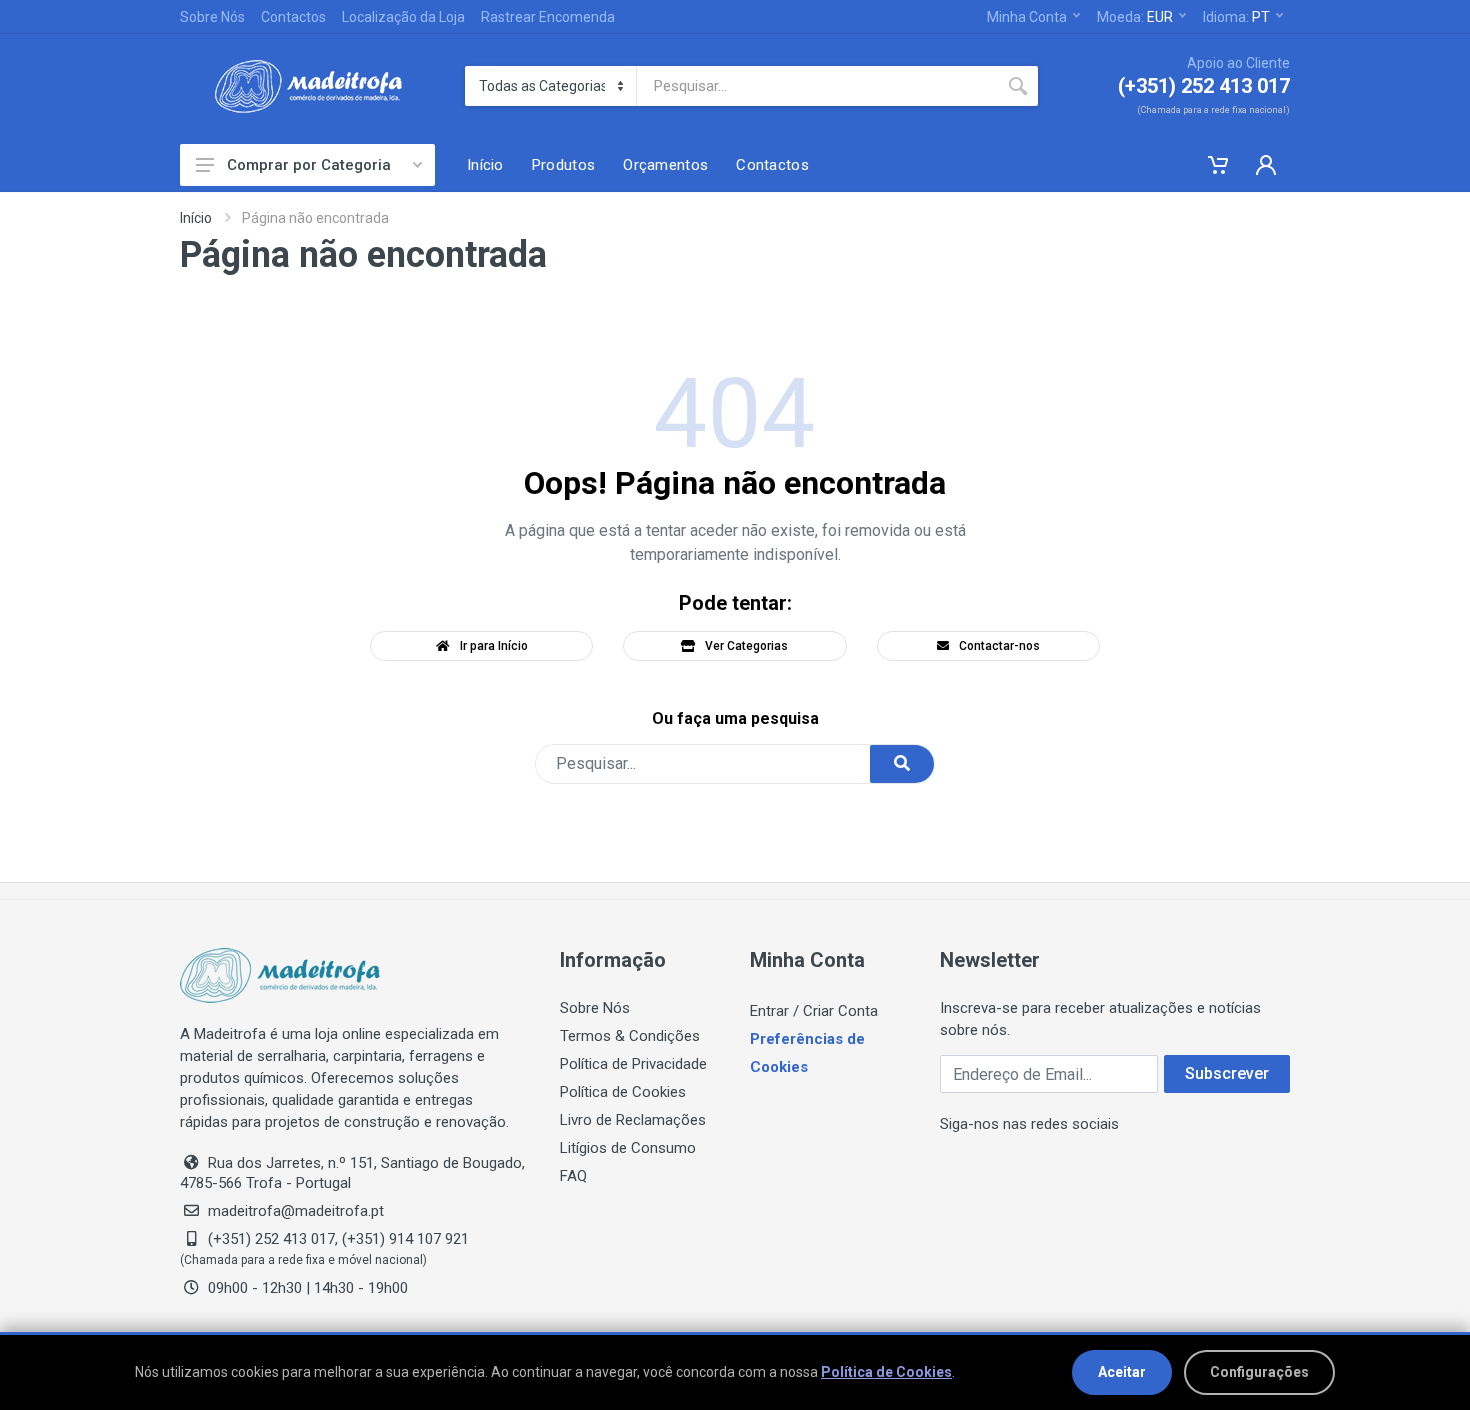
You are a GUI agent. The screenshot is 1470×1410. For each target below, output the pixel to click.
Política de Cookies (623, 1092)
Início (196, 218)
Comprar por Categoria (309, 165)
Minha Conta (1027, 17)
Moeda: (1135, 17)
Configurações (1259, 1372)
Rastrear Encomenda (548, 17)
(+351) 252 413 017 (1204, 86)
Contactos (293, 17)
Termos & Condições (630, 1036)
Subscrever (1227, 1073)
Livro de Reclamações (633, 1120)
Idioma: (1236, 17)
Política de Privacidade (633, 1064)
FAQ (573, 1176)
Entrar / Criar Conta (814, 1011)
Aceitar (1122, 1372)
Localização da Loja (403, 17)
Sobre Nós (212, 17)
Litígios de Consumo (628, 1148)
